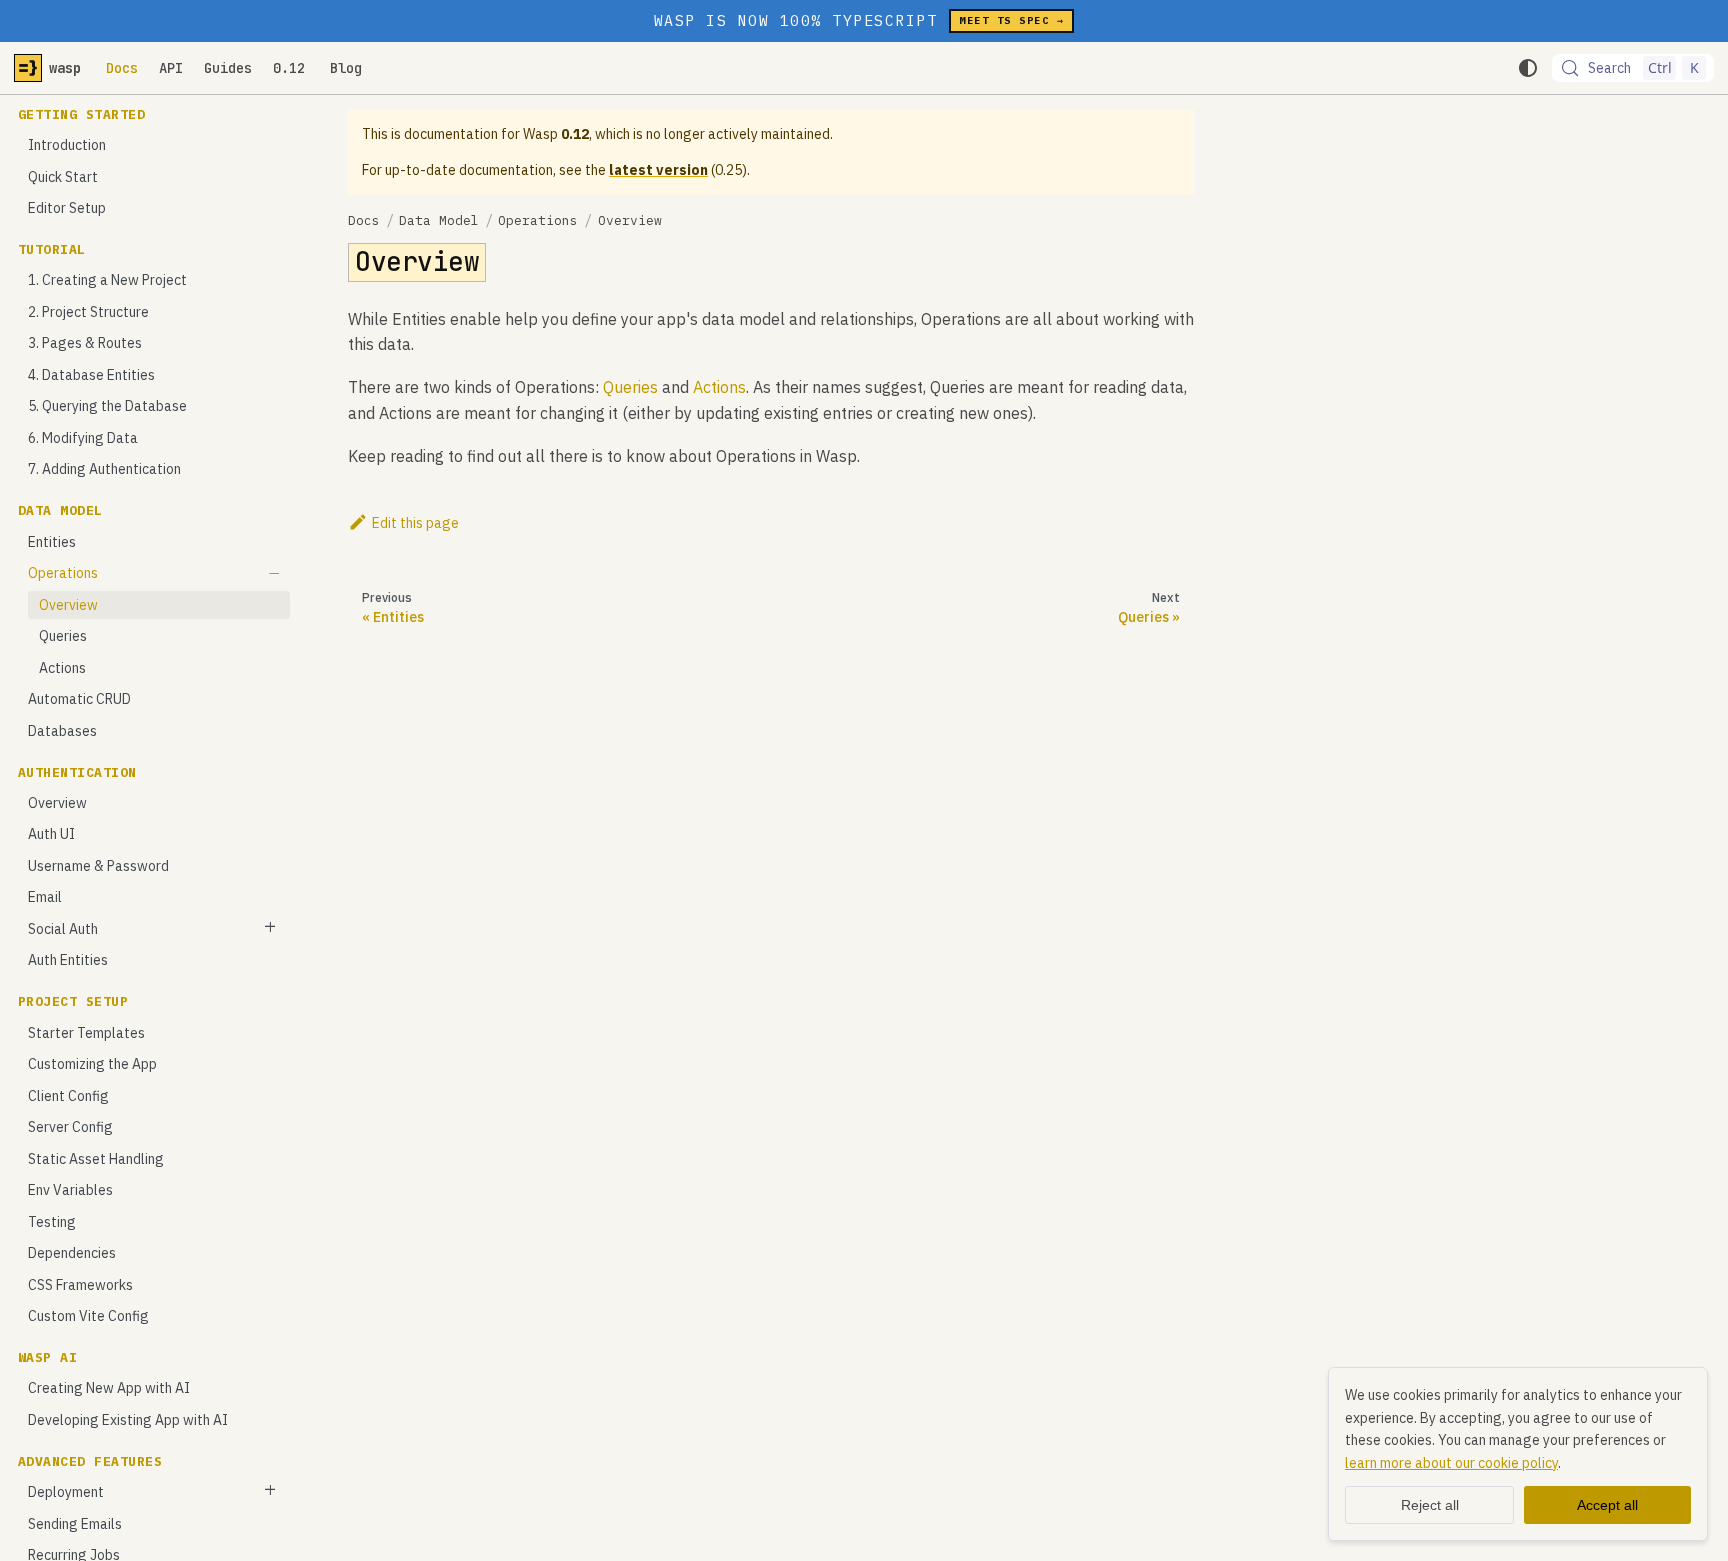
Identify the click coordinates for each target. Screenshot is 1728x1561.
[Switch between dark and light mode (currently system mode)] (1528, 68)
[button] (154, 574)
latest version (658, 170)
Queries (630, 387)
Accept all (1607, 1505)
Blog (346, 68)
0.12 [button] (289, 68)
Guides (228, 68)
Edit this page (415, 523)
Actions (719, 387)
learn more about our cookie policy (1451, 1463)
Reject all (1430, 1505)
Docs (122, 68)
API (171, 68)
